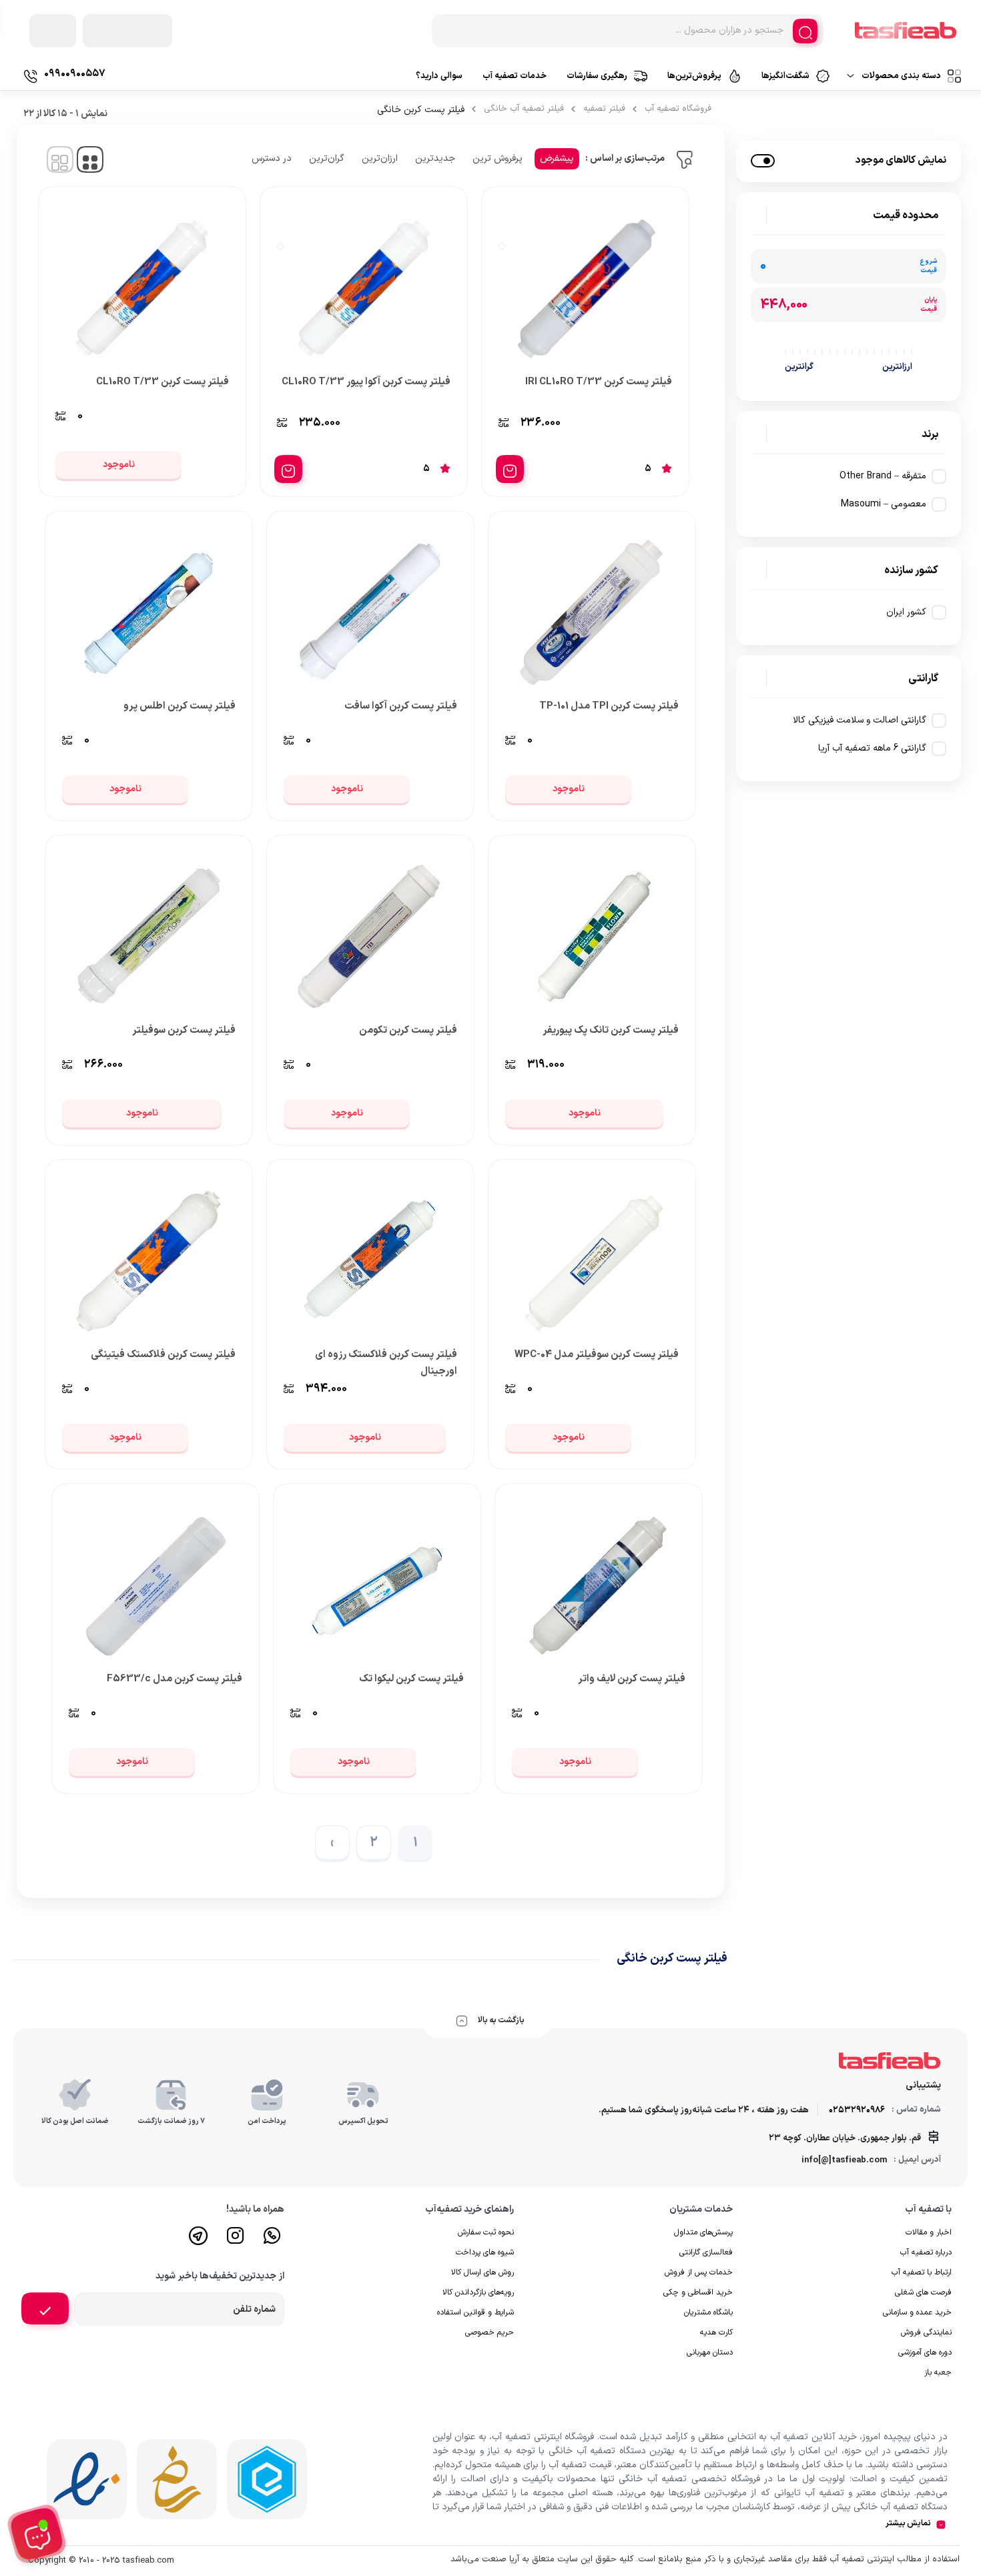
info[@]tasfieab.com (844, 2160)
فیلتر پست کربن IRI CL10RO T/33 (599, 382)
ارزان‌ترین (380, 158)
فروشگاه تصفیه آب (678, 109)
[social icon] (272, 2241)
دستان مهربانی (710, 2352)
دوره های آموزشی (925, 2352)
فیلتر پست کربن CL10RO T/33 (162, 382)
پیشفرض (557, 158)
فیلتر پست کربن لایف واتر (632, 1679)
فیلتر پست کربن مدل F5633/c (175, 1679)
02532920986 (857, 2110)
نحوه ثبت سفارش (486, 2232)
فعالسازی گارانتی (706, 2252)
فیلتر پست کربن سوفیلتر (184, 1030)
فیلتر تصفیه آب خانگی (524, 109)
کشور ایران (906, 612)
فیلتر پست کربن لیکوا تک (411, 1679)
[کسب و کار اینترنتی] (267, 2479)
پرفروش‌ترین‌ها (694, 76)
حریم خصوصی (489, 2332)
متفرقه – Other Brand (883, 476)
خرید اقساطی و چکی (698, 2292)
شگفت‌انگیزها (785, 76)
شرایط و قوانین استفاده (475, 2312)
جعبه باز (938, 2373)
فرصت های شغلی (923, 2292)
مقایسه (644, 424)
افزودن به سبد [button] (510, 469)
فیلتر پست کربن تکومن (408, 1030)
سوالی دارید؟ (439, 76)
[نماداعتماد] (87, 2479)
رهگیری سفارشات (597, 76)
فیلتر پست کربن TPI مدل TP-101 (609, 706)
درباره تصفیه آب (926, 2252)
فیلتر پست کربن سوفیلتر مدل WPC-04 (597, 1355)
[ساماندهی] (177, 2479)
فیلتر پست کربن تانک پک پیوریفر (611, 1030)
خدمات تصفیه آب (515, 76)
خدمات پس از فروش (699, 2272)
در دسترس (272, 158)
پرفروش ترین (498, 158)
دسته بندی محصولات (901, 76)
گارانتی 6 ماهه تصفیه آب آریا (872, 748)
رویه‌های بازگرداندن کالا (478, 2292)
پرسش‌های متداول (703, 2232)
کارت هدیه (716, 2332)
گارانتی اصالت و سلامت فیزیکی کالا (860, 720)
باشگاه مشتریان (708, 2312)
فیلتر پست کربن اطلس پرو (180, 706)
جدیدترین (435, 158)
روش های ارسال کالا (482, 2272)
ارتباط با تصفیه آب (922, 2272)
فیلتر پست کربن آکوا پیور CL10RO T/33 (366, 382)
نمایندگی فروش (926, 2332)
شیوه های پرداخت (485, 2252)
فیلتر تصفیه (604, 109)
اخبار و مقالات (929, 2232)
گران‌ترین (327, 158)
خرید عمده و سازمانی (917, 2312)
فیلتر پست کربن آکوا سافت (401, 706)
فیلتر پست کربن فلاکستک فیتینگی (163, 1355)
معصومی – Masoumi (884, 504)
